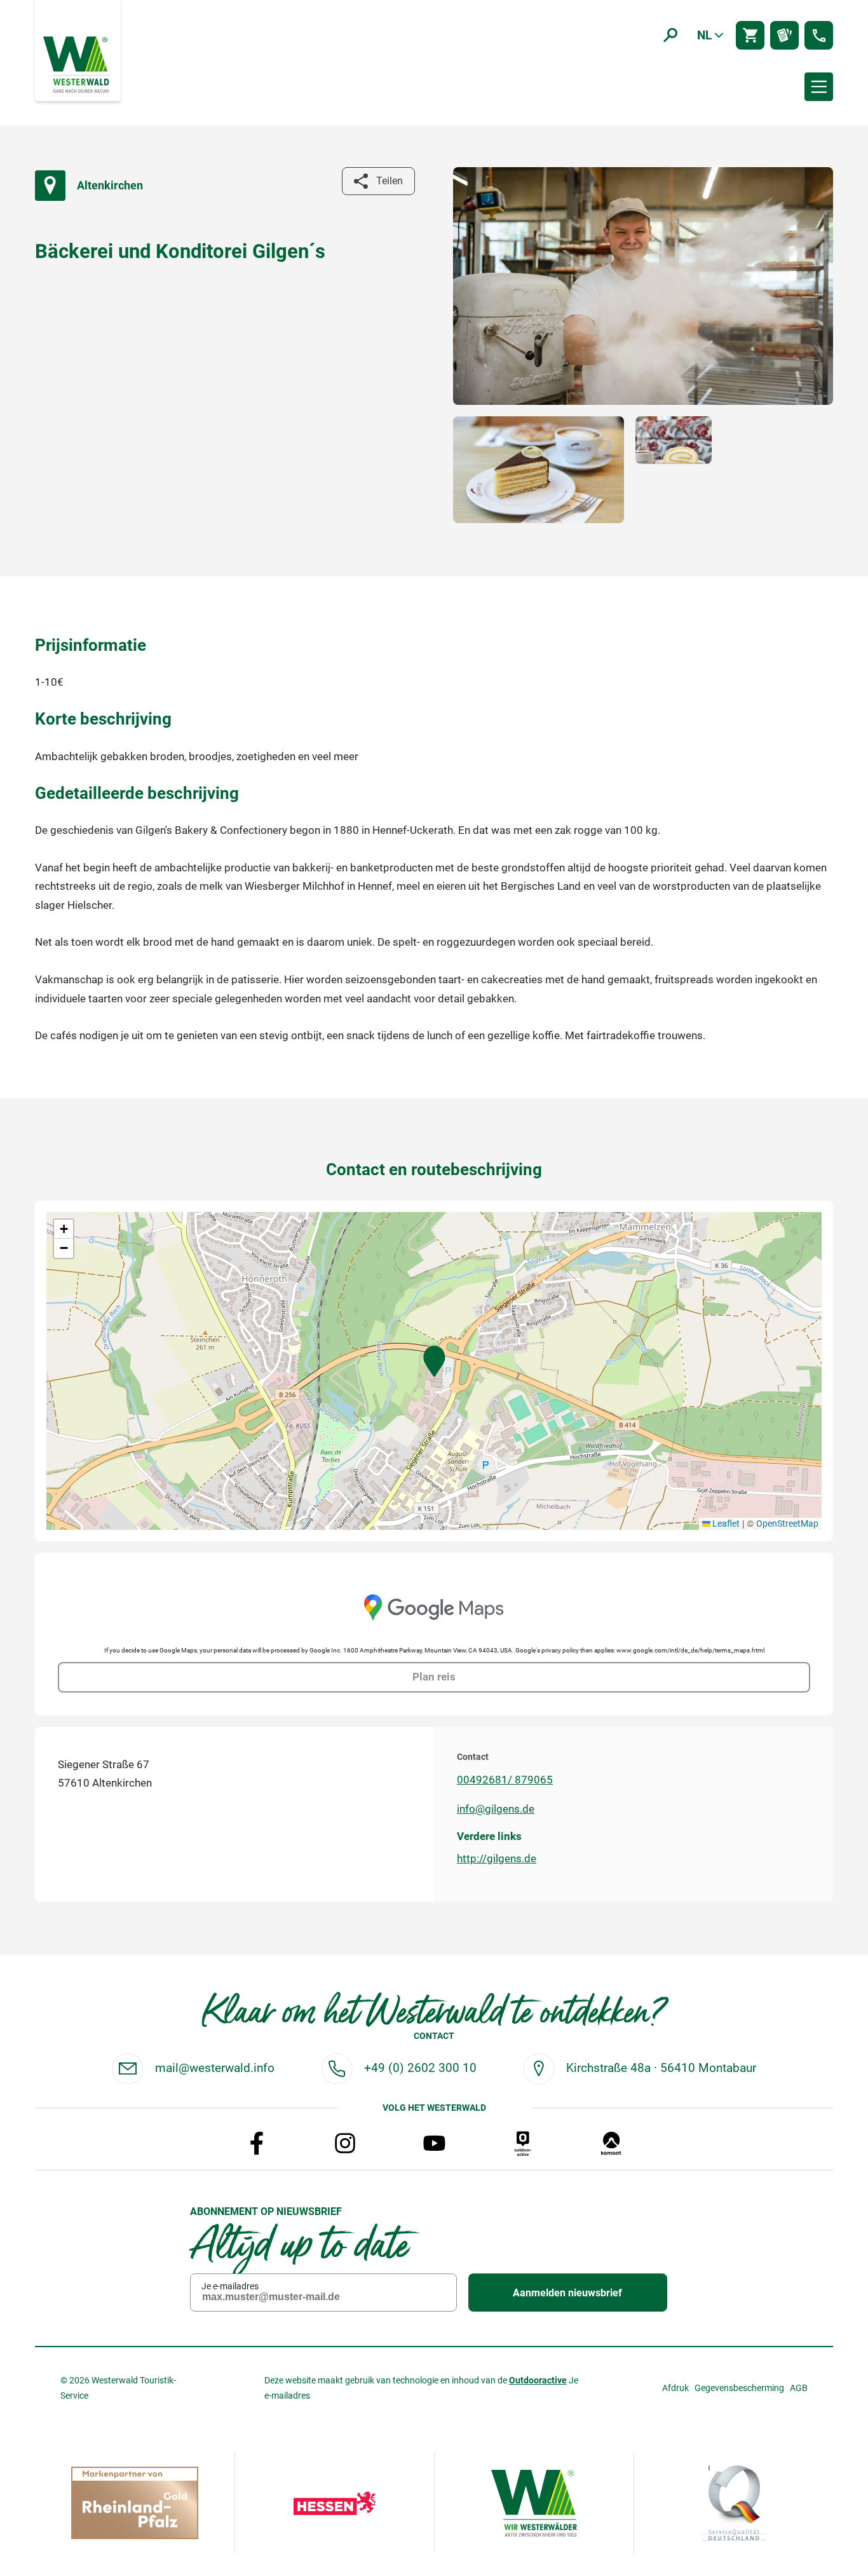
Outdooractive (538, 2380)
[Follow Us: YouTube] (434, 2143)
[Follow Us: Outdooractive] (523, 2143)
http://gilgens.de (497, 1858)
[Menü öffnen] (819, 87)
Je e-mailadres (230, 2286)
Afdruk (675, 2388)
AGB (799, 2388)
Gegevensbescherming (739, 2388)
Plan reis (434, 1677)
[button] (434, 1361)
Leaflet (725, 1523)
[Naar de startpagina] (78, 64)
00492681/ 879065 (505, 1780)
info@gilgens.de (496, 1809)
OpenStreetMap (787, 1523)
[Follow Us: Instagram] (345, 2143)
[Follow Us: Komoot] (611, 2143)
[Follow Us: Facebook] (257, 2143)
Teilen (390, 181)
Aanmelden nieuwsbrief (567, 2293)
